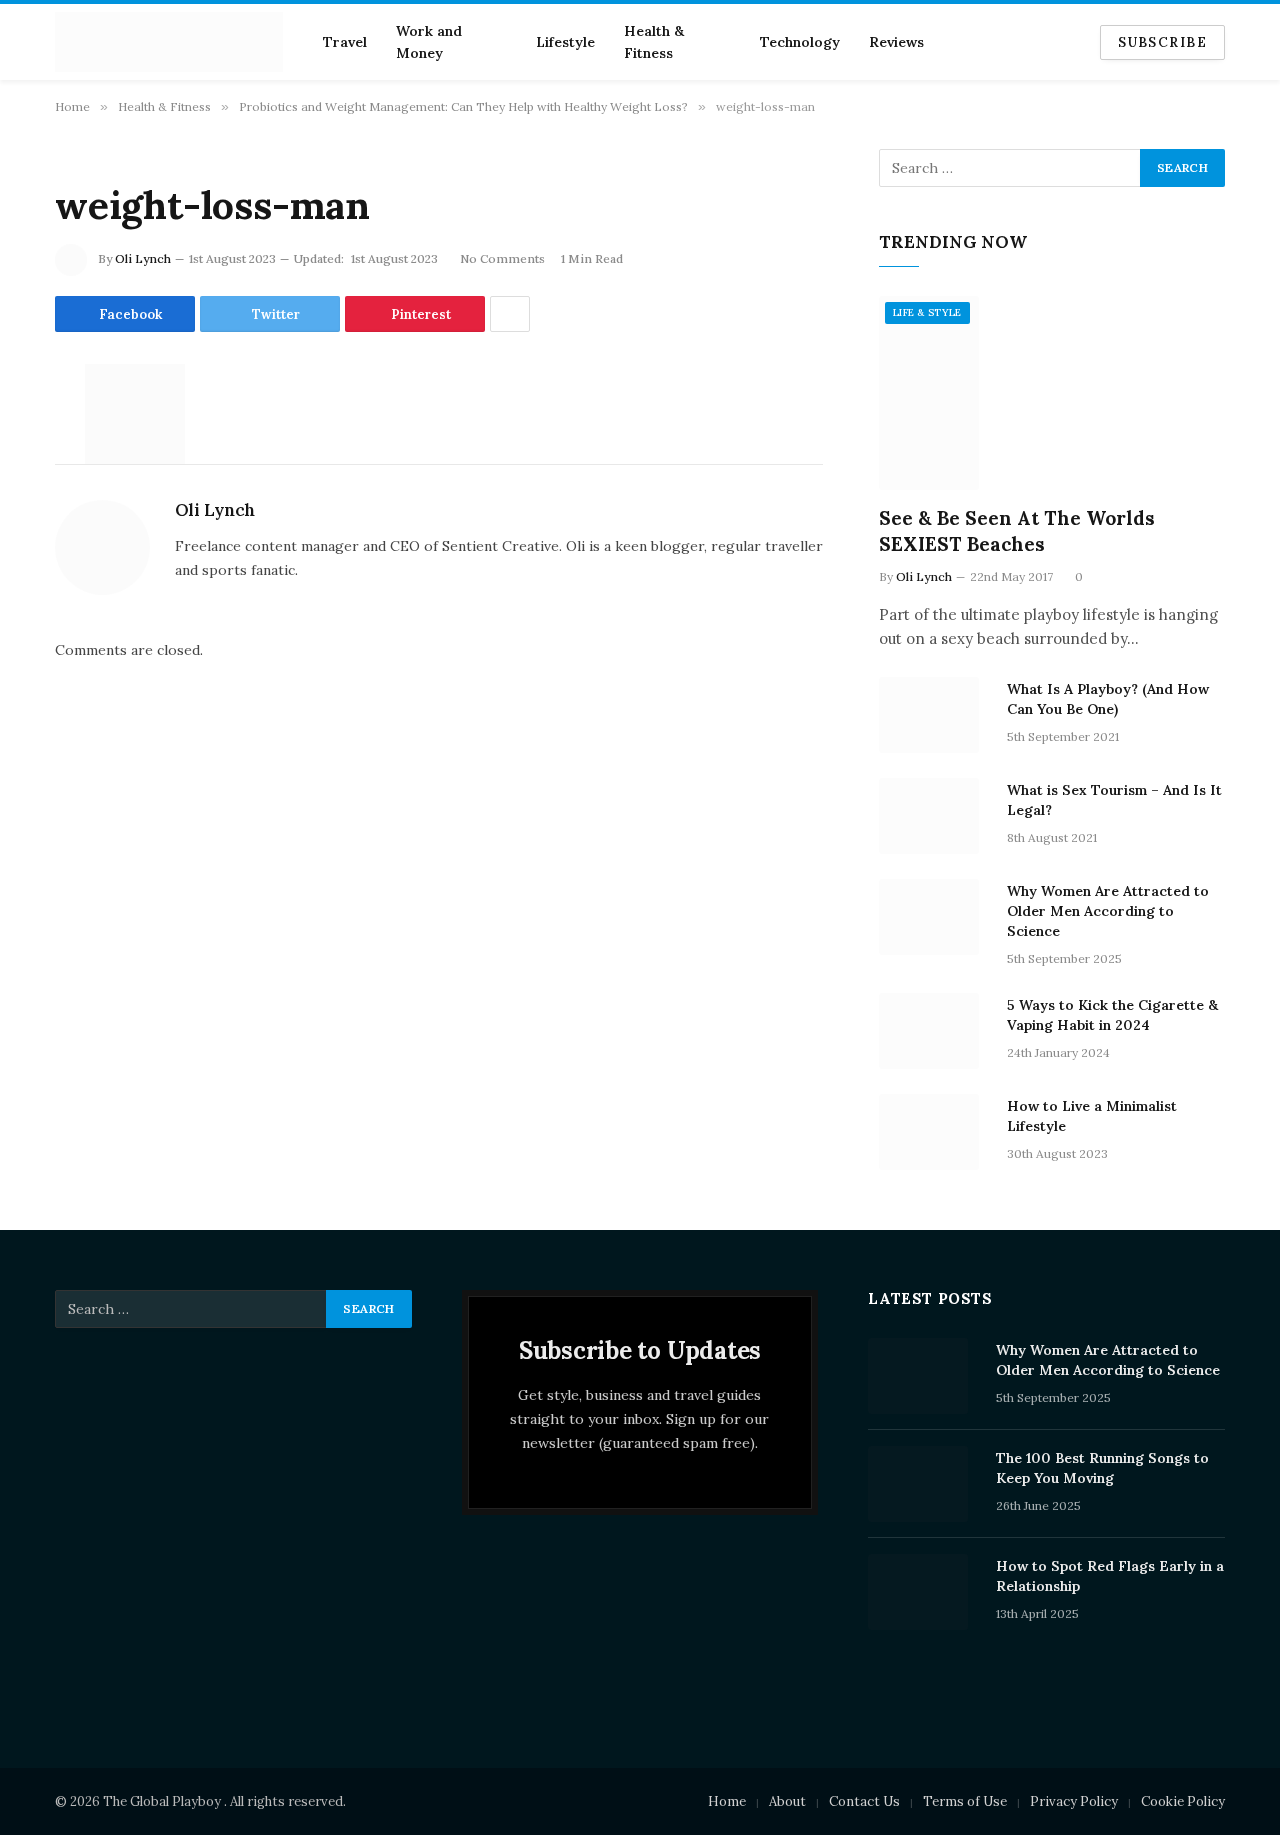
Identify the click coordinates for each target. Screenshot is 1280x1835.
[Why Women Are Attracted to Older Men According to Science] (934, 917)
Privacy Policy (1074, 1801)
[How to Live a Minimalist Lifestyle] (934, 1132)
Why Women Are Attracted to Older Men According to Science (1108, 911)
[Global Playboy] (169, 42)
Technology (800, 42)
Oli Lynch (143, 258)
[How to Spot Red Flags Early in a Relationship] (923, 1592)
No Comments (502, 258)
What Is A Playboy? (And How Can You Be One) (1108, 699)
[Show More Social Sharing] (510, 314)
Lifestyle (565, 42)
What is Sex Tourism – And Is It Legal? (1114, 800)
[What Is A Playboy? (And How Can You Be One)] (934, 715)
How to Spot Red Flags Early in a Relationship (1110, 1576)
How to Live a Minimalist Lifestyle (1092, 1116)
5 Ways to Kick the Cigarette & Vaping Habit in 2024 (1112, 1015)
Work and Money (429, 42)
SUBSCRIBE (1162, 42)
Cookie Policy (1183, 1801)
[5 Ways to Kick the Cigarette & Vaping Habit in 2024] (934, 1031)
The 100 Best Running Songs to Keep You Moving (1102, 1468)
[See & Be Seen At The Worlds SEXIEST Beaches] (1052, 393)
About (787, 1801)
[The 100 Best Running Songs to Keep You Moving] (923, 1484)
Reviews (896, 42)
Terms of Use (965, 1801)
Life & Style (927, 312)
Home (727, 1801)
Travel (345, 42)
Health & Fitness (654, 42)
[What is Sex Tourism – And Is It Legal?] (934, 816)
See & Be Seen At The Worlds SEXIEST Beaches (1017, 531)
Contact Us (864, 1801)
